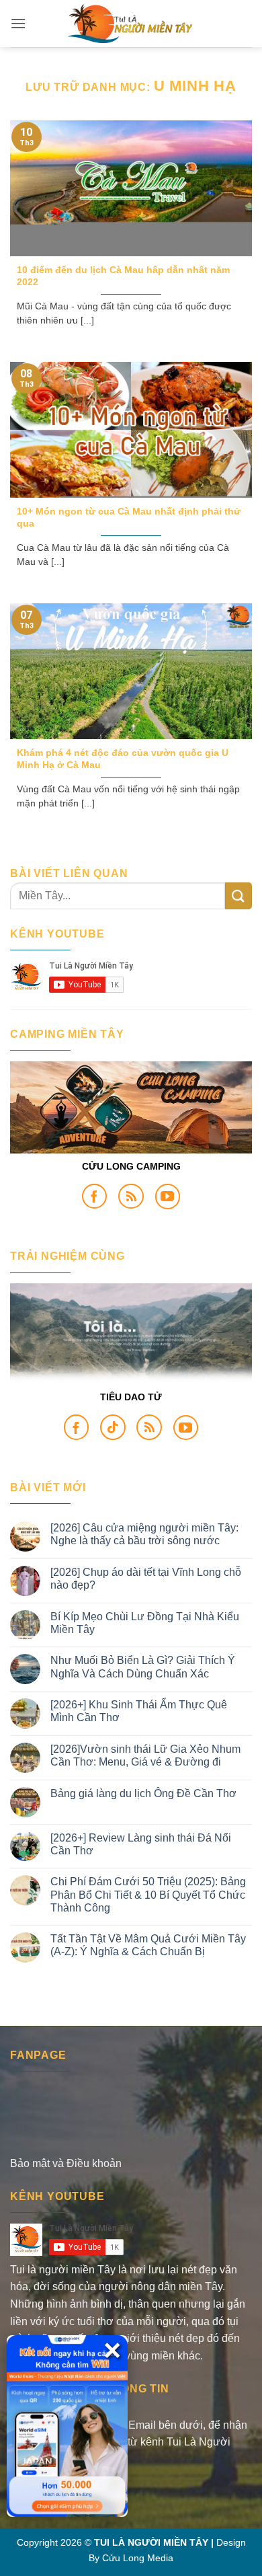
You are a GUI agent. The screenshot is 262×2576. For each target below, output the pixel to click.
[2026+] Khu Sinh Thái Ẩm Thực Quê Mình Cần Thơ (139, 1711)
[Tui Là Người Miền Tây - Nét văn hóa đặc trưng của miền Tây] (131, 24)
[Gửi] (238, 896)
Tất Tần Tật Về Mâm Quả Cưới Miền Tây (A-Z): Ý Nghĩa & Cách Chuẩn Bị (148, 1945)
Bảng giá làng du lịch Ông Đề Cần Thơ (143, 1793)
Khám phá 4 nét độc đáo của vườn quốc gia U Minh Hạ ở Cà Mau (123, 759)
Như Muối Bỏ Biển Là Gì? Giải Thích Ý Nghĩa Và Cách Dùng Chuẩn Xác (143, 1667)
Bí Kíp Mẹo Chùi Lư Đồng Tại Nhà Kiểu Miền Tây (145, 1623)
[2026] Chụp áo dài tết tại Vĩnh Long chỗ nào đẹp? (146, 1579)
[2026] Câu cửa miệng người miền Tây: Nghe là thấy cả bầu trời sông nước (144, 1534)
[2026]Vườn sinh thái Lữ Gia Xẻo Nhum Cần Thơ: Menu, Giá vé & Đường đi (145, 1755)
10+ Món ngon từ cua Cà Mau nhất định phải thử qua (129, 518)
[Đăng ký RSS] (131, 1197)
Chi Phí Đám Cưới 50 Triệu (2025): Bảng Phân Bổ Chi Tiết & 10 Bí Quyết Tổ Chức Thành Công (148, 1894)
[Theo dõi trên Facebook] (95, 1197)
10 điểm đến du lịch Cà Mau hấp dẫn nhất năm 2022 (123, 276)
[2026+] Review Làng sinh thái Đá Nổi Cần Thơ (141, 1844)
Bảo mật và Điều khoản (66, 2163)
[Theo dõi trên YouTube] (168, 1197)
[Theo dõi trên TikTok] (113, 1427)
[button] (18, 23)
